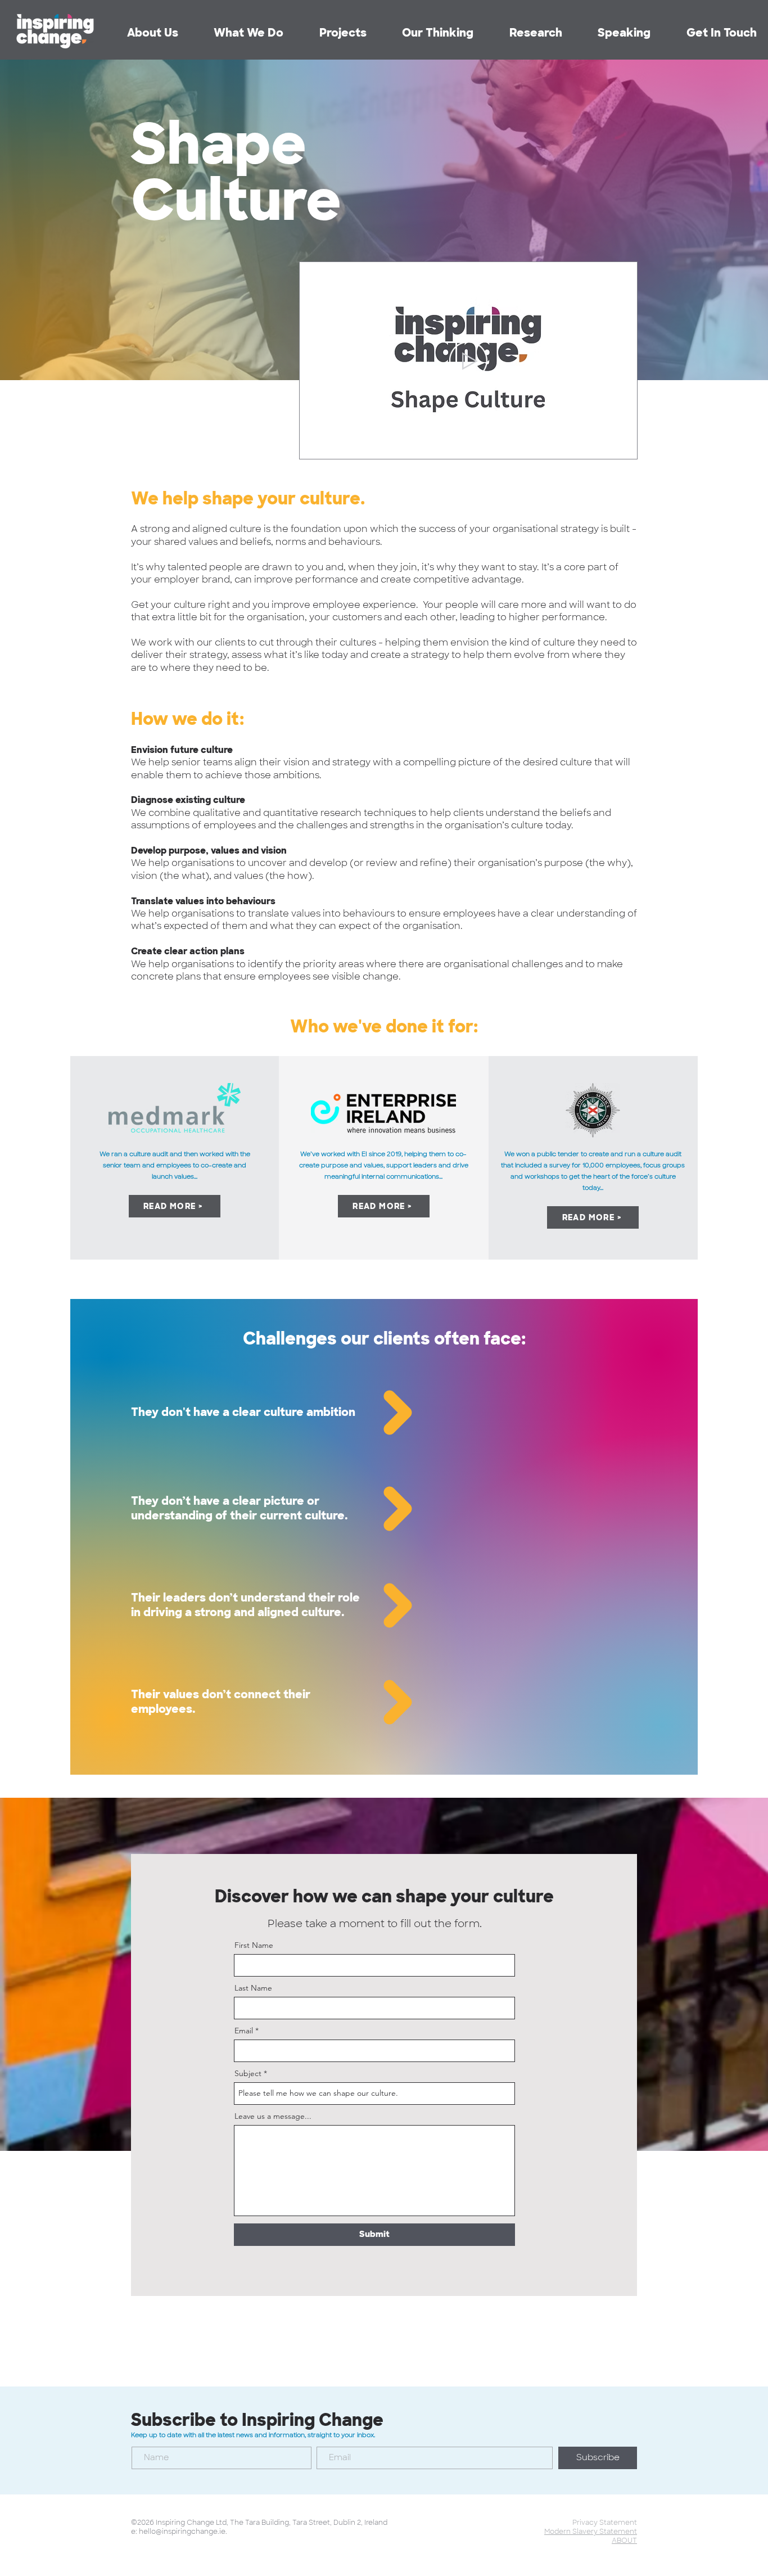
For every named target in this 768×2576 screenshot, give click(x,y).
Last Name (253, 1988)
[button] (520, 33)
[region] (384, 1414)
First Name (254, 1945)
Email (244, 2031)
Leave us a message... (273, 2116)
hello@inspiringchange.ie (182, 2532)
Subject (248, 2073)
